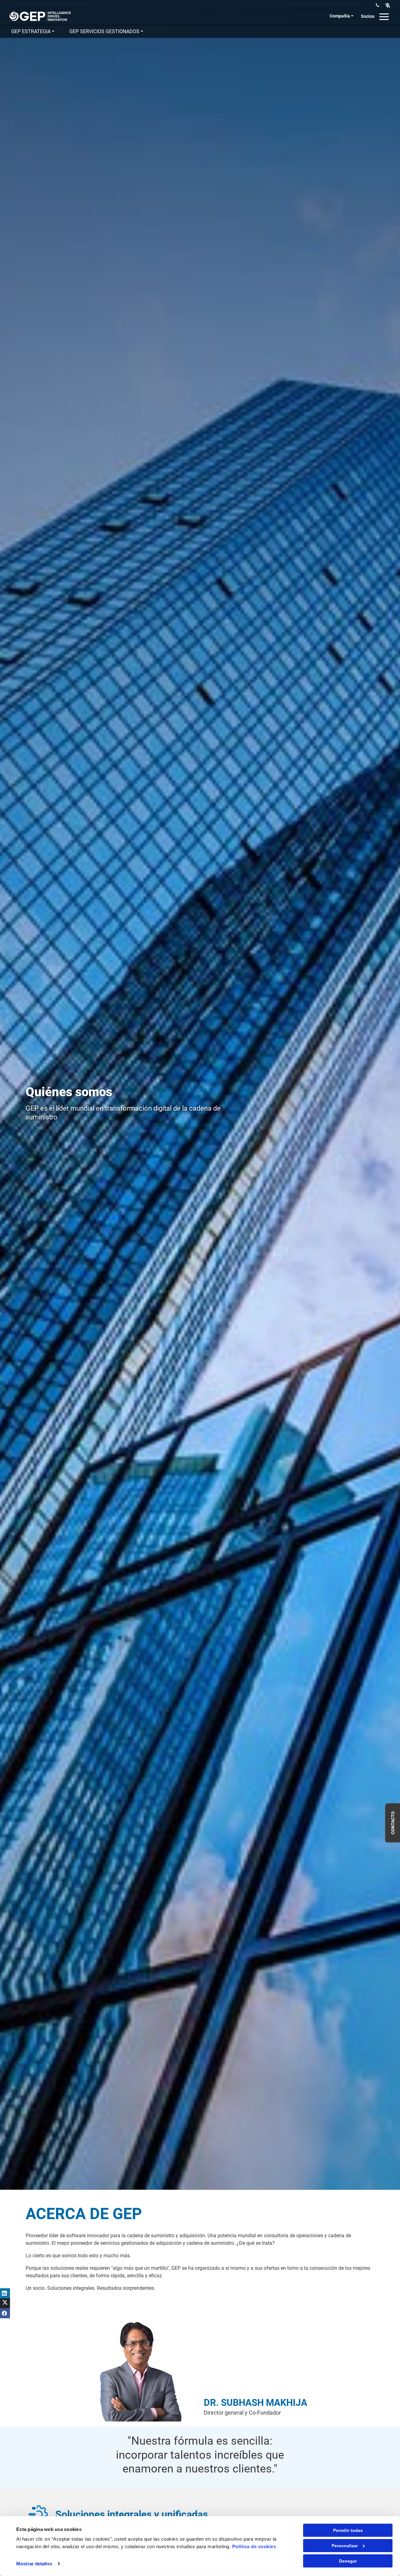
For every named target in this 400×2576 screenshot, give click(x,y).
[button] (387, 5)
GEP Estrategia (31, 31)
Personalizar (345, 2546)
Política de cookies (254, 2546)
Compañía (340, 16)
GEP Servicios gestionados (104, 31)
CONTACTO (393, 1823)
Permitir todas (348, 2530)
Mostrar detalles (34, 2564)
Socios (368, 16)
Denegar (348, 2561)
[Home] (40, 16)
